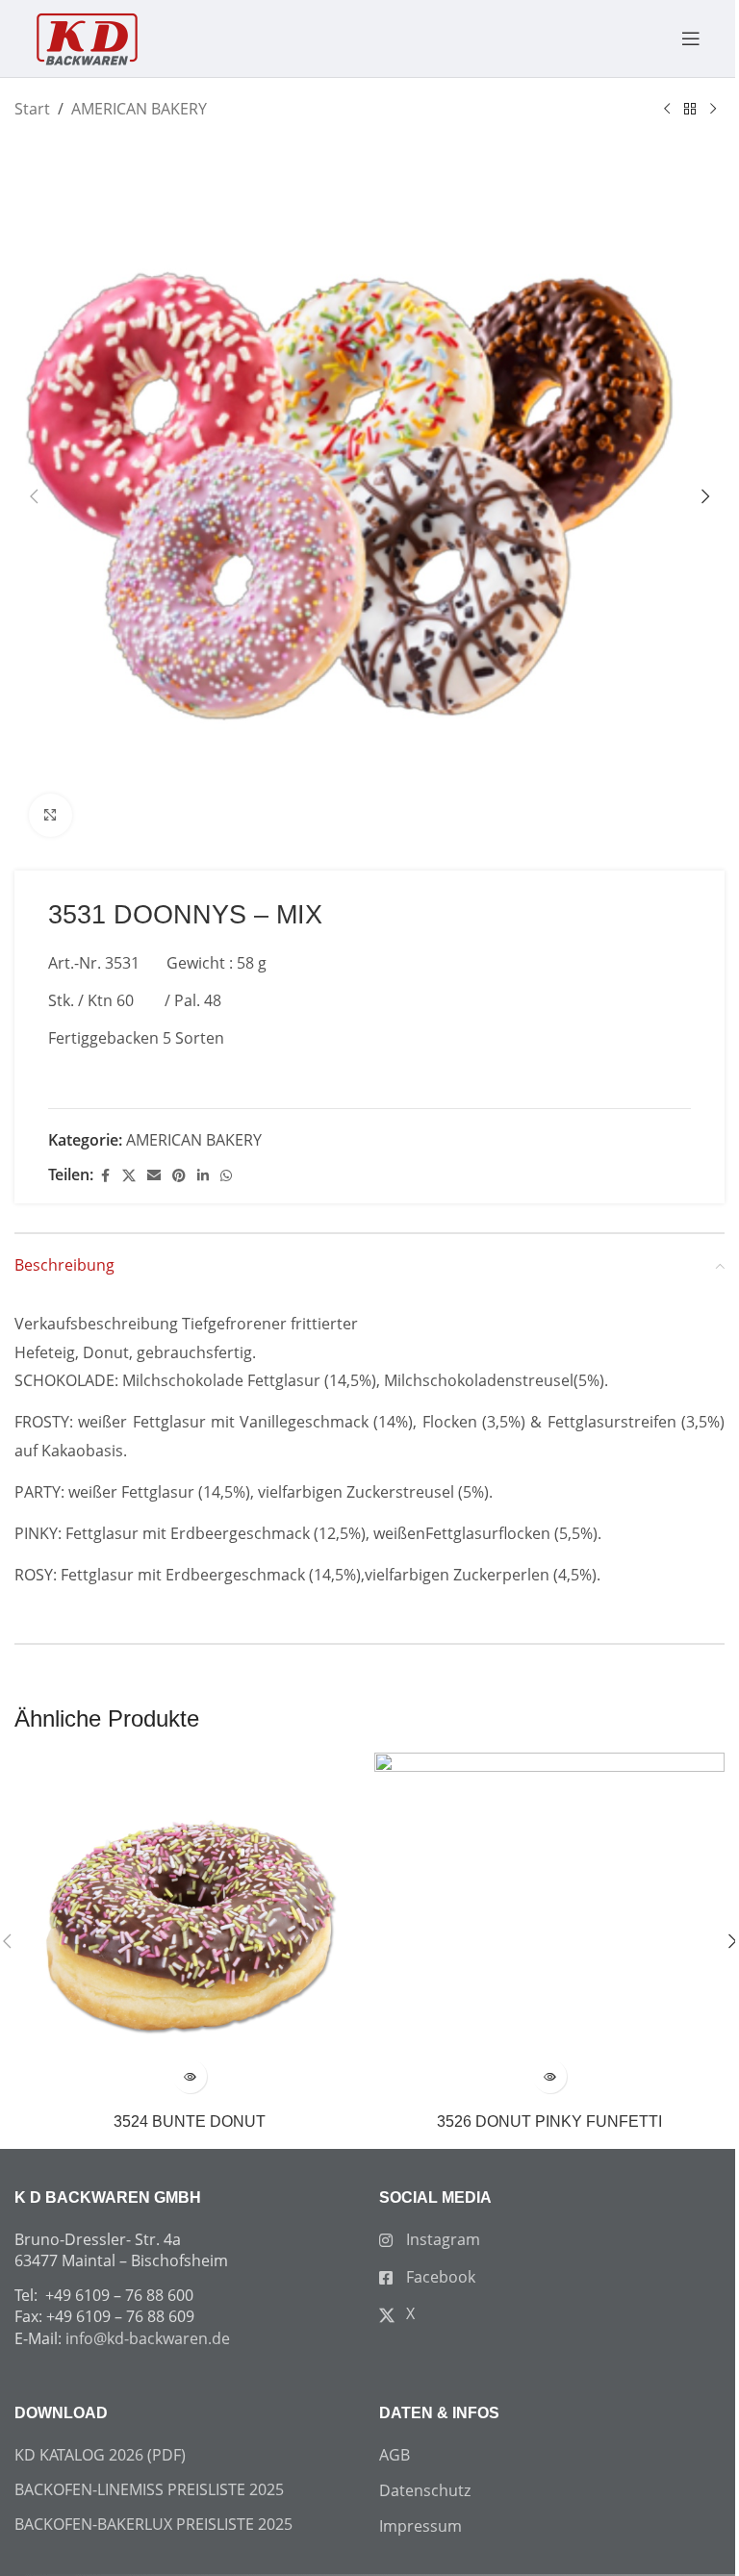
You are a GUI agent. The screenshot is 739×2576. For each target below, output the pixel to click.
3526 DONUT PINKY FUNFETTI (549, 2121)
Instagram (441, 2239)
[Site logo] (87, 37)
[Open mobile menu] (681, 38)
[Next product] (713, 110)
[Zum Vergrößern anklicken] (51, 815)
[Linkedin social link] (203, 1176)
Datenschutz (425, 2490)
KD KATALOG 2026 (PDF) (100, 2455)
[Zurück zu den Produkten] (690, 110)
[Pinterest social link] (179, 1176)
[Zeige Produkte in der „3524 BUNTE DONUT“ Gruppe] (190, 2076)
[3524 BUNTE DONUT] (190, 1928)
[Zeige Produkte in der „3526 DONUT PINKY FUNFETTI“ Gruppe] (550, 2076)
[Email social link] (154, 1176)
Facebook (439, 2277)
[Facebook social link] (105, 1176)
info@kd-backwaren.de (148, 2338)
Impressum (420, 2526)
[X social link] (129, 1176)
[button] (34, 496)
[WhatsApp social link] (226, 1176)
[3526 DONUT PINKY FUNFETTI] (549, 1928)
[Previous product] (667, 110)
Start (32, 109)
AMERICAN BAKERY (139, 109)
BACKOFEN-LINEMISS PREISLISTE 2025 (149, 2489)
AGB (395, 2455)
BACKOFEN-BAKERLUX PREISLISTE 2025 (153, 2524)
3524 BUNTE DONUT (190, 2121)
